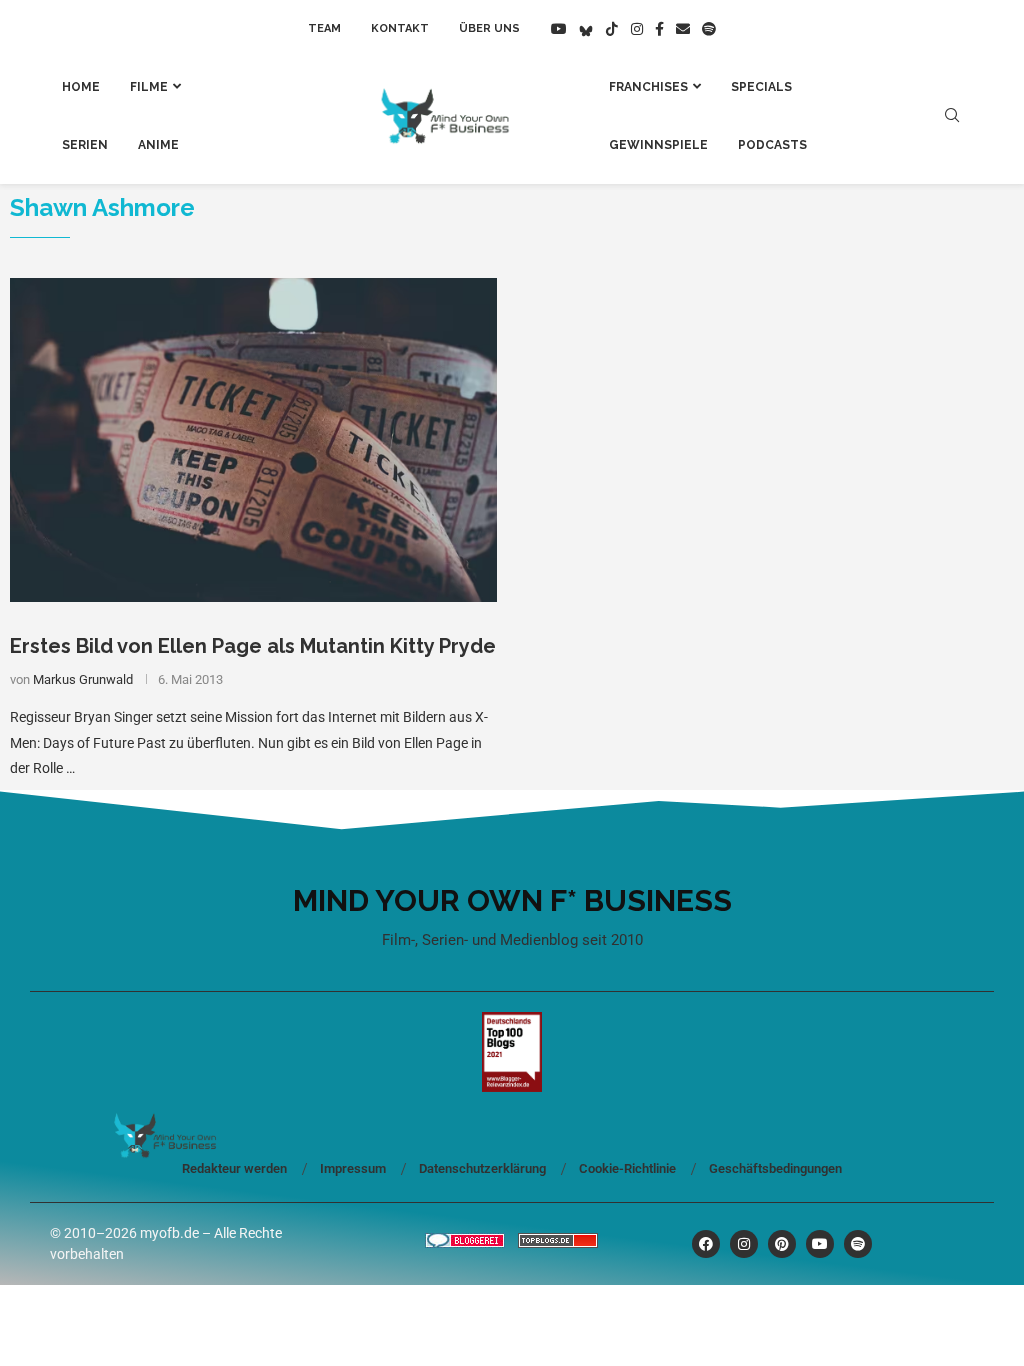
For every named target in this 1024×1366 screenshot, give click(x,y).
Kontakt (400, 28)
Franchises (648, 87)
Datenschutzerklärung (482, 1168)
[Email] (683, 29)
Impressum (353, 1168)
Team (324, 28)
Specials (761, 87)
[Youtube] (559, 29)
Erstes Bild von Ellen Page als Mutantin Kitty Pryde (253, 646)
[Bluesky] (586, 29)
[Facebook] (659, 29)
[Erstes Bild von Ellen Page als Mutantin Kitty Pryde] (253, 440)
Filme (149, 87)
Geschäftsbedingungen (775, 1168)
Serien (85, 145)
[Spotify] (709, 29)
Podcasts (772, 145)
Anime (158, 145)
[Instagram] (637, 29)
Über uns (489, 28)
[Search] (952, 116)
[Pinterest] (782, 1244)
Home (81, 87)
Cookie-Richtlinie (627, 1168)
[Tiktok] (612, 29)
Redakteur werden (234, 1168)
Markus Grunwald (83, 679)
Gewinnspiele (658, 145)
